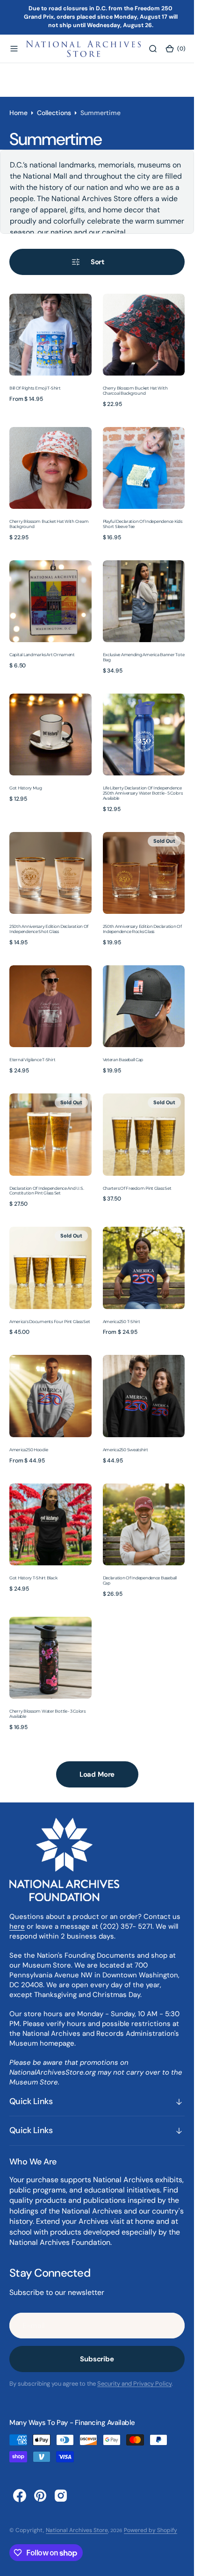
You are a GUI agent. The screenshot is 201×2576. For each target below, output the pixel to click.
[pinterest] (40, 2496)
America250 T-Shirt (122, 1321)
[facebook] (20, 2496)
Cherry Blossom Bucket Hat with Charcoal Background (135, 391)
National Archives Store (77, 2530)
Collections (54, 113)
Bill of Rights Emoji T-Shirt (35, 388)
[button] (14, 49)
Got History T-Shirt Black (33, 1578)
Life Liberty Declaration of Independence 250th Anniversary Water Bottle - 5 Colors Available (143, 793)
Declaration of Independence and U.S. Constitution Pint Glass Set (47, 1191)
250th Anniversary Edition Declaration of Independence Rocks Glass (142, 929)
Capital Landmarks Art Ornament (42, 655)
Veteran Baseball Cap (123, 1060)
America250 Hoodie (29, 1450)
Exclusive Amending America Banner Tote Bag (144, 657)
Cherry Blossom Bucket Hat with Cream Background (49, 524)
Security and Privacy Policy (134, 2384)
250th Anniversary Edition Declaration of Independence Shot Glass (49, 929)
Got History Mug (26, 788)
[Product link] (50, 335)
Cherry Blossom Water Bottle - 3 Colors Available (47, 1714)
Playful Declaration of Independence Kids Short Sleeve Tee (143, 524)
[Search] (153, 49)
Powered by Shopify (151, 2530)
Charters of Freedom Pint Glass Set (137, 1188)
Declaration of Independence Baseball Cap (140, 1580)
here (17, 1926)
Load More (97, 1774)
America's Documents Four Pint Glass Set (50, 1321)
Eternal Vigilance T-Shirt (32, 1060)
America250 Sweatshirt (126, 1450)
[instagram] (61, 2496)
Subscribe (97, 2359)
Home (18, 113)
